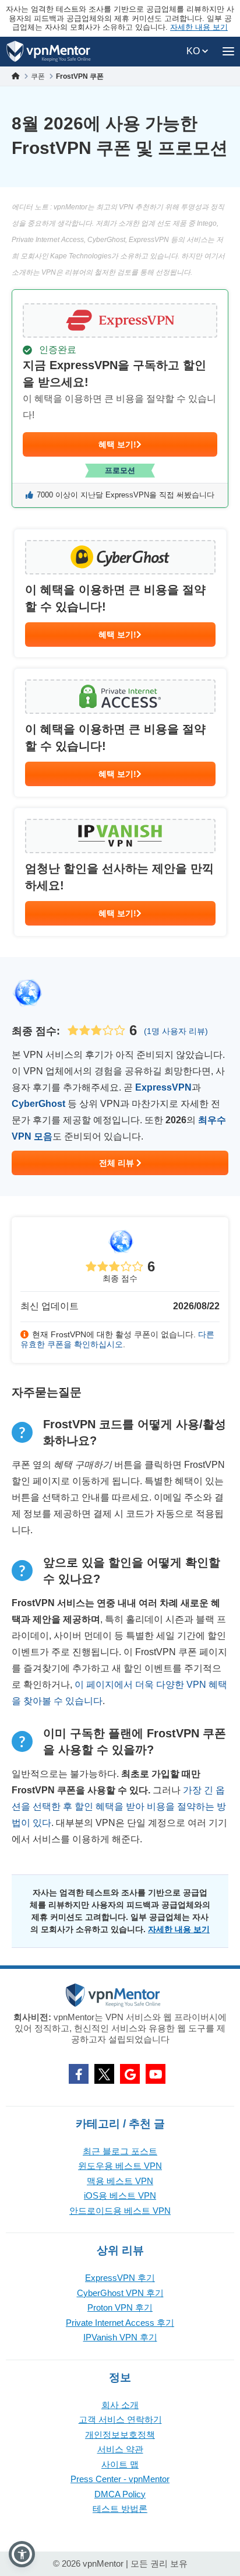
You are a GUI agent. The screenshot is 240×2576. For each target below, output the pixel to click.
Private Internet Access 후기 (120, 2323)
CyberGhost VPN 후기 (120, 2293)
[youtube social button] (156, 2074)
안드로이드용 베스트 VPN (120, 2211)
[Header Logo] (49, 52)
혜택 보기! (117, 444)
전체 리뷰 (118, 1163)
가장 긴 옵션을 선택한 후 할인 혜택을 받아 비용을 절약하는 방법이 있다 (119, 1806)
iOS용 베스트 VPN (120, 2195)
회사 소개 (120, 2405)
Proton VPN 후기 (120, 2307)
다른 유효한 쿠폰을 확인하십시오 (117, 1339)
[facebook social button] (79, 2074)
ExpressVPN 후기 (120, 2278)
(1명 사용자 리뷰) (176, 1031)
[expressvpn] (120, 399)
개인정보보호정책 (120, 2435)
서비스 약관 (120, 2449)
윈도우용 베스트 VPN (120, 2166)
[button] (22, 2554)
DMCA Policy (120, 2494)
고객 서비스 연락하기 (120, 2419)
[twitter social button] (104, 2074)
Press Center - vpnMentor (120, 2479)
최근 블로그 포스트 (120, 2151)
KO (194, 51)
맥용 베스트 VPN (120, 2181)
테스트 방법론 (120, 2509)
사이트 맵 (120, 2464)
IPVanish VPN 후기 (120, 2337)
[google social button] (130, 2074)
